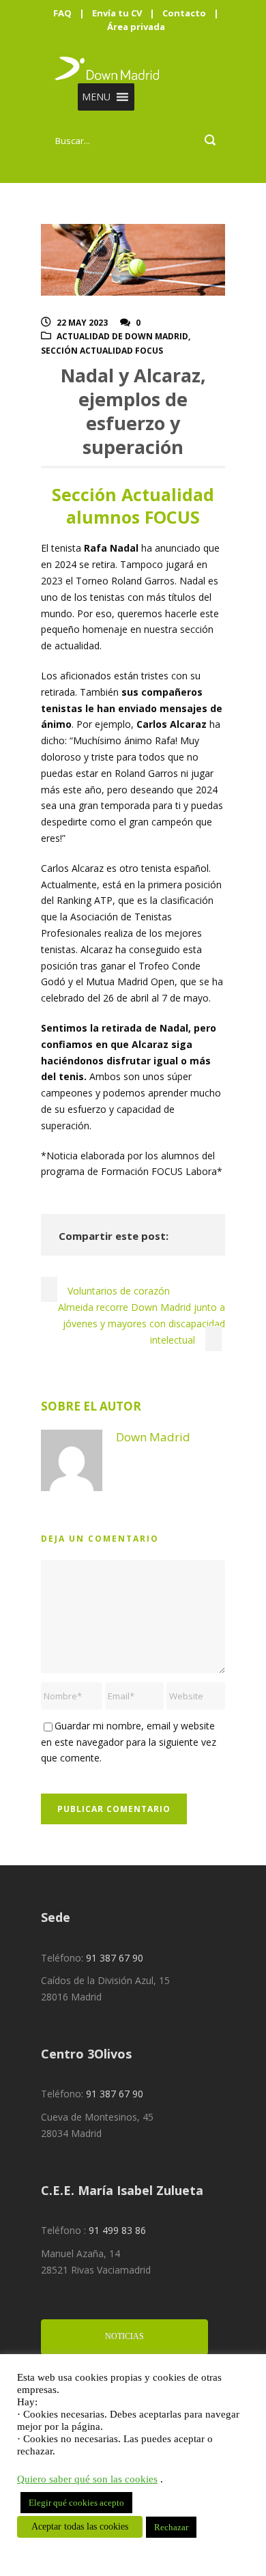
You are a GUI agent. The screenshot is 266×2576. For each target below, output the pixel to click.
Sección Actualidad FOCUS (102, 351)
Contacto (184, 13)
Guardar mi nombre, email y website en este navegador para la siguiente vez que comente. (129, 1742)
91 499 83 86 (117, 2230)
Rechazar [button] (171, 2527)
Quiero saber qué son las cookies (87, 2479)
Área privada (136, 27)
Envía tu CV (117, 13)
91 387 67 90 (115, 1958)
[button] (96, 97)
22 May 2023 (82, 323)
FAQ (62, 13)
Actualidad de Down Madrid (122, 336)
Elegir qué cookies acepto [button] (76, 2503)
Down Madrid (153, 1437)
